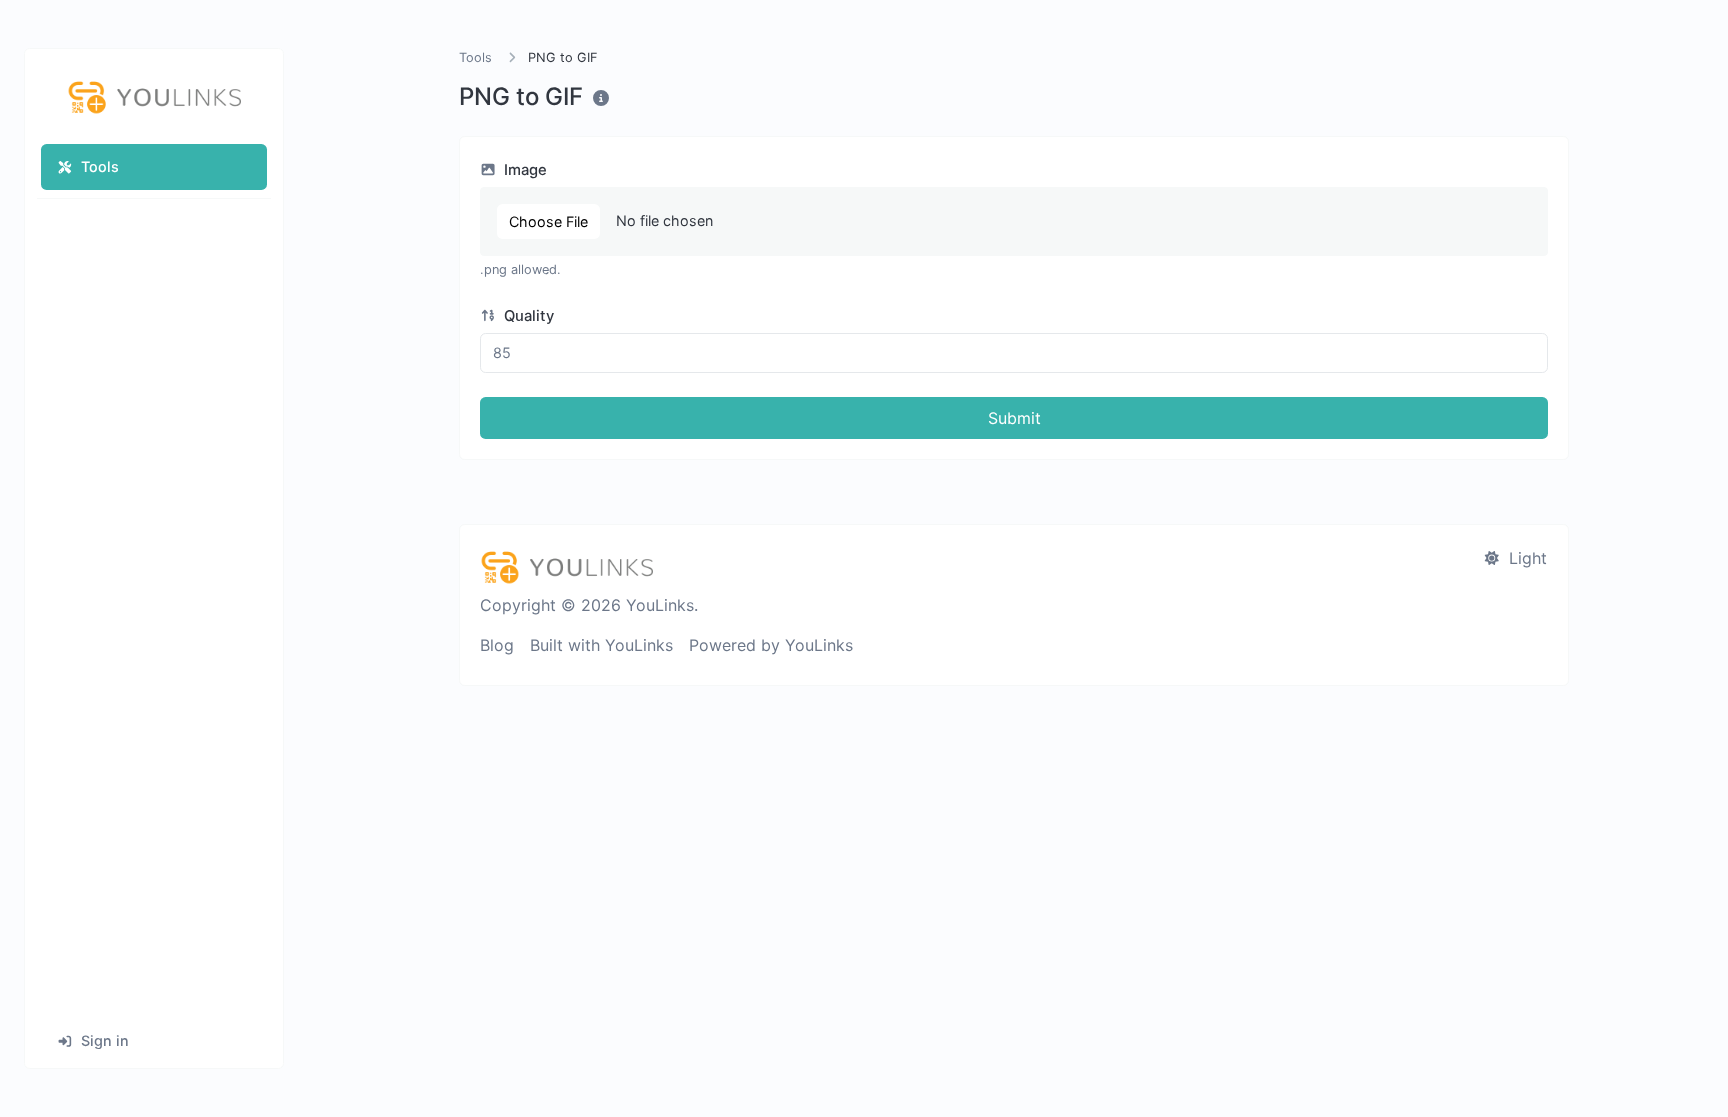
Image (523, 170)
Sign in (105, 1040)
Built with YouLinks (601, 645)
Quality (527, 316)
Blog (497, 645)
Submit (1014, 418)
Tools (100, 166)
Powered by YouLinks (771, 645)
